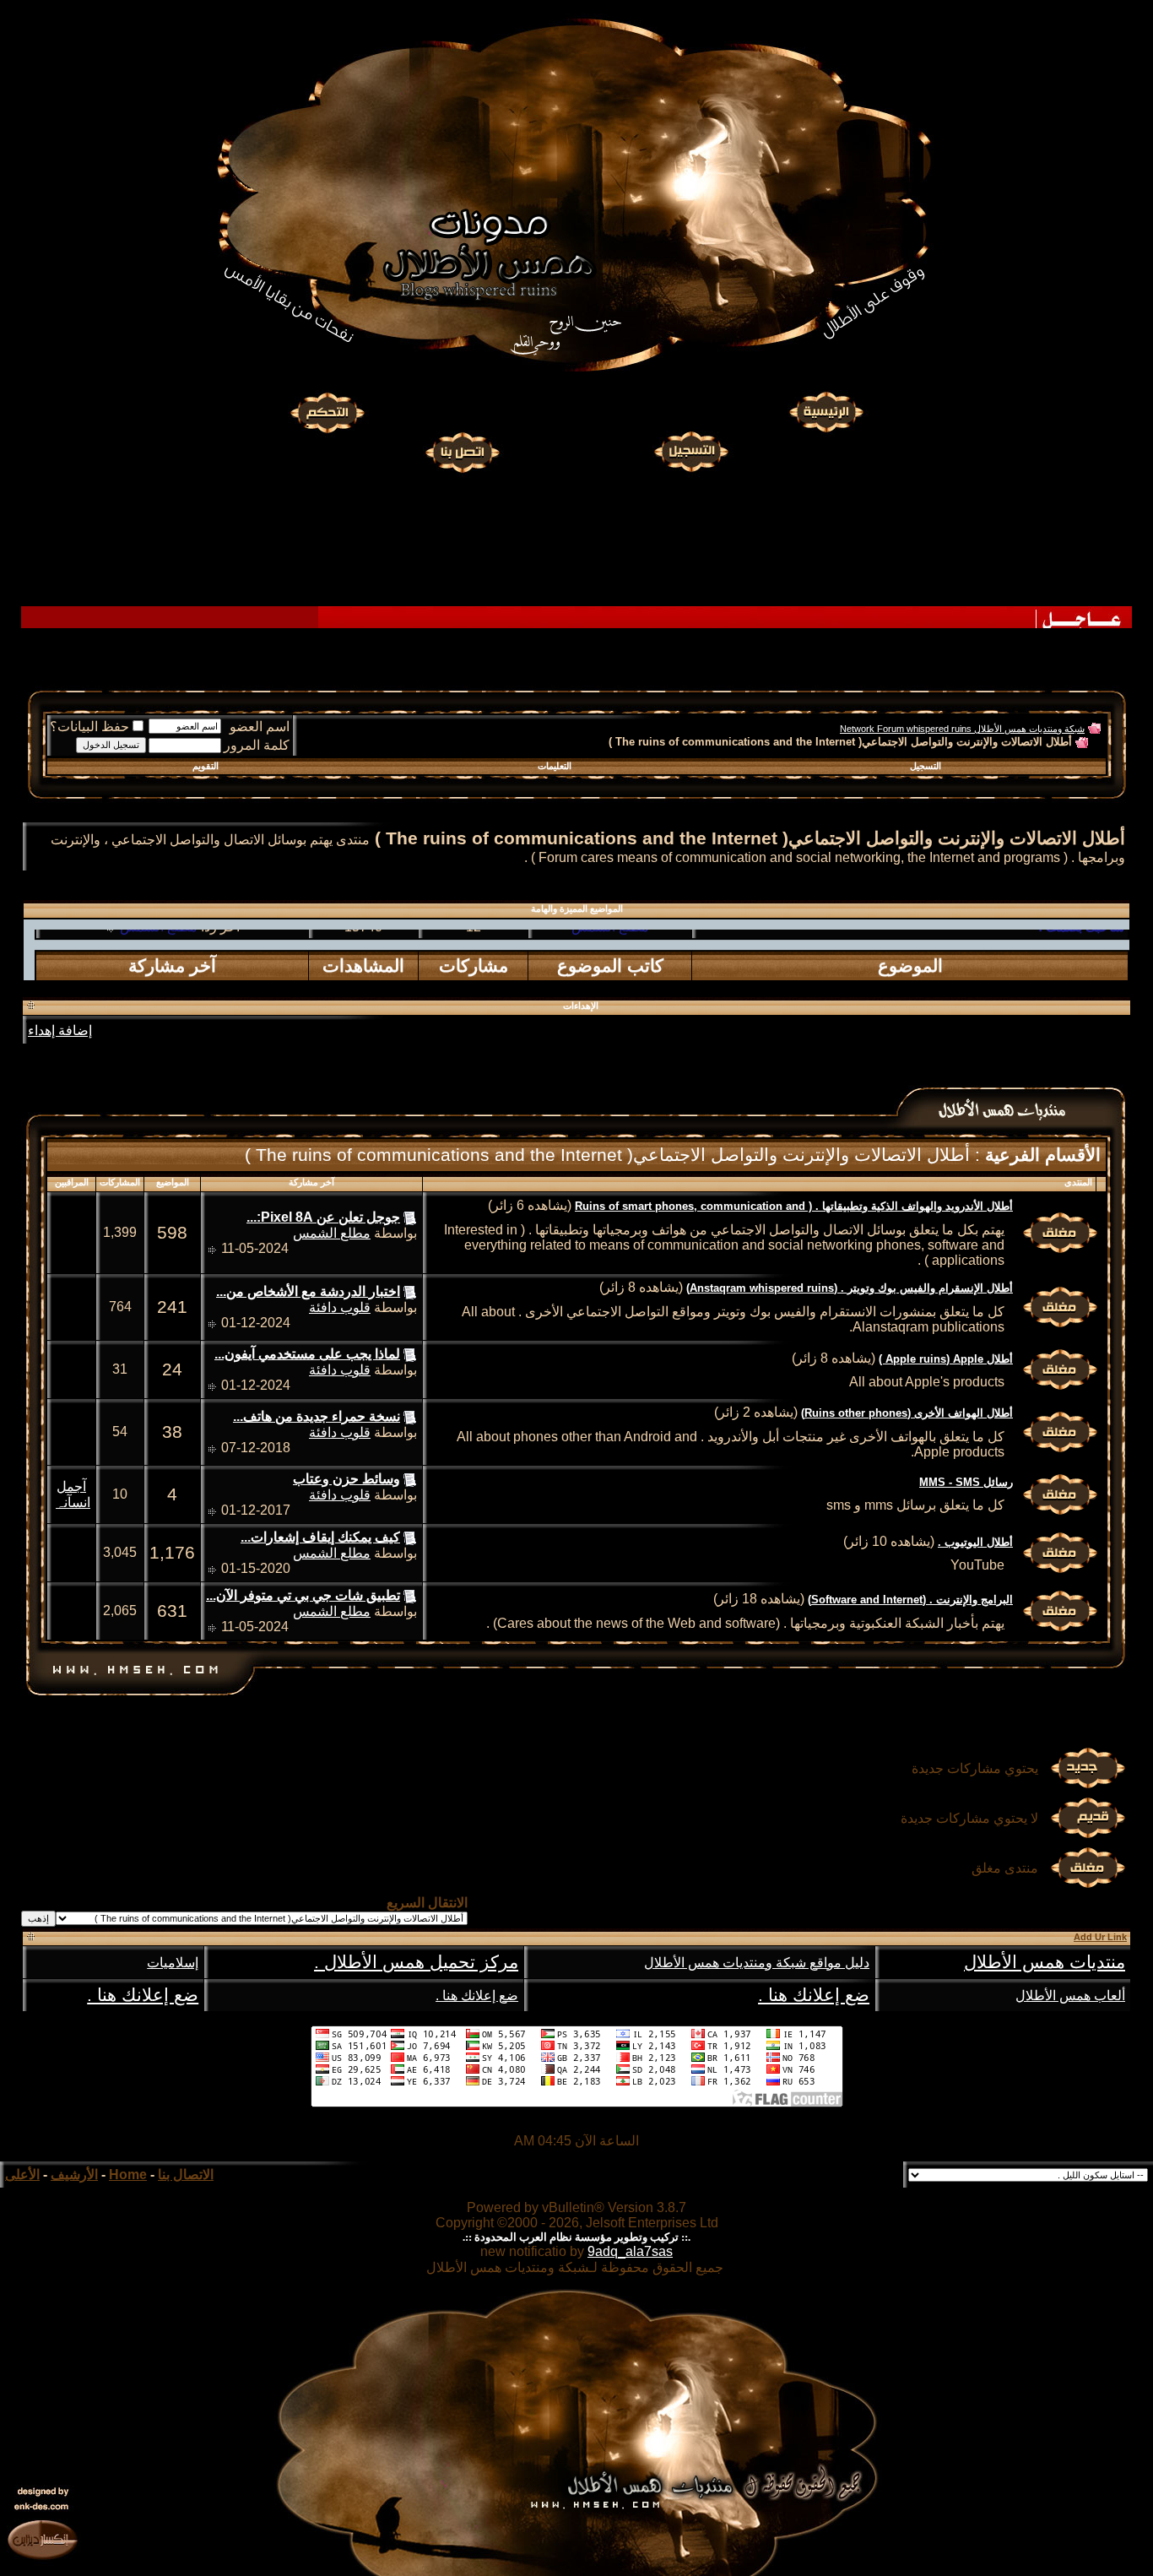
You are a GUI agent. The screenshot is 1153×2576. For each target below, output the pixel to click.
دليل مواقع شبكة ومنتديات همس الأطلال (757, 1963)
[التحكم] (327, 413)
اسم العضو (260, 727)
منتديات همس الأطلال (1045, 1962)
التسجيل (926, 766)
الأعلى (22, 2175)
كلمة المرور (257, 745)
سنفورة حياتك (610, 976)
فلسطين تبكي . (1082, 976)
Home (128, 2175)
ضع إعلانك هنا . (814, 1995)
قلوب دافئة (340, 1307)
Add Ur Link (1100, 1937)
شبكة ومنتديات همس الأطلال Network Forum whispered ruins (962, 729)
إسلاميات (173, 1963)
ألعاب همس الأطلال (1070, 1996)
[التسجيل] (693, 450)
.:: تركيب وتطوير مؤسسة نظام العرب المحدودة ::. (576, 2237)
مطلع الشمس (159, 976)
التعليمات (555, 766)
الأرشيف (74, 2175)
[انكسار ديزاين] (42, 2539)
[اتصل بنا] (462, 450)
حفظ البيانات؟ (89, 727)
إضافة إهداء (60, 1030)
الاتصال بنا (186, 2175)
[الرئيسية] (826, 413)
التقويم (206, 766)
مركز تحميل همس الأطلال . (416, 1962)
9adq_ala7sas (630, 2251)
